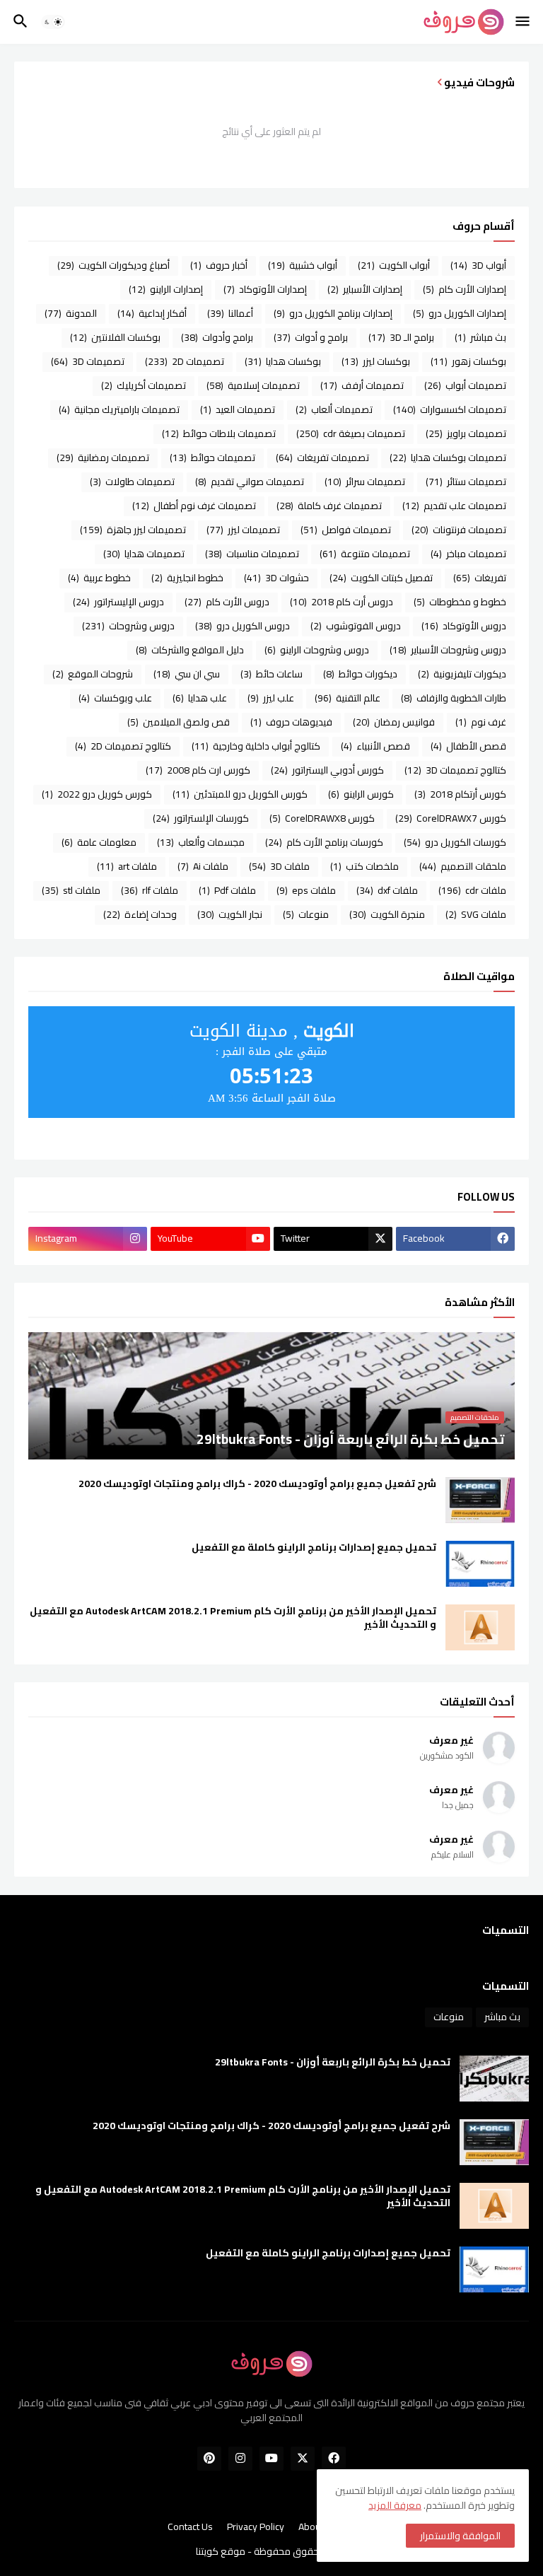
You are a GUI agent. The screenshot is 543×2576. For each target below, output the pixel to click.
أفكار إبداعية (152, 313)
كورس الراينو (361, 794)
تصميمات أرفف (362, 385)
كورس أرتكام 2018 (460, 794)
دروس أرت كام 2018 (341, 602)
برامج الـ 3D (401, 337)
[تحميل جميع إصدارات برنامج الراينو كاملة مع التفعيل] (480, 1564)
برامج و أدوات (311, 337)
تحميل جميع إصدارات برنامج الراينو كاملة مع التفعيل (314, 1548)
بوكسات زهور (468, 361)
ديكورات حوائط (360, 674)
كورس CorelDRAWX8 (322, 818)
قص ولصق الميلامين (179, 722)
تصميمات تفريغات (322, 457)
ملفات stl (71, 890)
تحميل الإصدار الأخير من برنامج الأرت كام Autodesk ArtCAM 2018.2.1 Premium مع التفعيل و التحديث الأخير (233, 1618)
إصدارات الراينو (166, 289)
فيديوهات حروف (291, 722)
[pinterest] (209, 2459)
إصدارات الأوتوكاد (265, 289)
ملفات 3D (279, 866)
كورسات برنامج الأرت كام (324, 842)
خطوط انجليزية (187, 578)
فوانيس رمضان (394, 722)
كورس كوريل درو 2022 (97, 794)
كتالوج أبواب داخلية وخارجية (256, 746)
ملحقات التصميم (463, 866)
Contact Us (190, 2527)
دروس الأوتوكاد (464, 626)
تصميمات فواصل (346, 530)
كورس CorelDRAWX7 (451, 818)
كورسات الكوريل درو (455, 842)
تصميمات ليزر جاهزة (133, 530)
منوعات (306, 914)
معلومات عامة (99, 842)
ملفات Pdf (227, 890)
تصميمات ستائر (466, 482)
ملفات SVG (476, 914)
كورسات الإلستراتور (201, 818)
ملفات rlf (150, 890)
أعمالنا (230, 313)
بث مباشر (480, 337)
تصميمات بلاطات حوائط (219, 433)
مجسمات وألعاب (201, 842)
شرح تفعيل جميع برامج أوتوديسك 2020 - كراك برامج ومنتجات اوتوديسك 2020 (257, 1484)
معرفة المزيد (395, 2505)
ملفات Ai (203, 866)
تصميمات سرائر (365, 482)
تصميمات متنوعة (365, 554)
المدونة (71, 313)
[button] (524, 22)
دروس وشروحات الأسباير (448, 650)
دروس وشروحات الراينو (317, 650)
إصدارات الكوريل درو (460, 313)
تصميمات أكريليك (144, 385)
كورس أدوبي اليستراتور (327, 770)
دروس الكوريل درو (243, 626)
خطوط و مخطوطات (460, 602)
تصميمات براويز (466, 433)
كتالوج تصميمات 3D (455, 770)
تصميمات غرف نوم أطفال (194, 506)
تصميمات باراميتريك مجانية (119, 409)
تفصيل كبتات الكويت (381, 578)
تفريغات (480, 578)
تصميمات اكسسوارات (450, 409)
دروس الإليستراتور (118, 602)
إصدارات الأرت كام (465, 289)
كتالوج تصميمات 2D (123, 746)
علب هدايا (200, 698)
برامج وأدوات (217, 337)
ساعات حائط (271, 674)
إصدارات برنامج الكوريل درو (333, 313)
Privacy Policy (256, 2527)
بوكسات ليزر (376, 361)
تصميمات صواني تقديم (250, 482)
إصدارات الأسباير (365, 289)
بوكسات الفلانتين (115, 337)
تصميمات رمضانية (103, 457)
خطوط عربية (99, 578)
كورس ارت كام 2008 (198, 770)
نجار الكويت (230, 914)
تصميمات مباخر (468, 554)
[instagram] (240, 2459)
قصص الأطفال (468, 746)
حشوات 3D (276, 578)
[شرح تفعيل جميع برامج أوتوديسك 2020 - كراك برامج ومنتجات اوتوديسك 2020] (480, 1500)
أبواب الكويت (394, 265)
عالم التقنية (348, 698)
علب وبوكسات (115, 698)
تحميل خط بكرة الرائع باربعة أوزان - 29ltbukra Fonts (333, 2062)
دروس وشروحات (128, 626)
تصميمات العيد (238, 409)
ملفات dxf (387, 890)
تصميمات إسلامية (253, 385)
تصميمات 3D (88, 361)
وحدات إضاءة (140, 914)
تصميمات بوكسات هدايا (448, 457)
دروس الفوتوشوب (356, 626)
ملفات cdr (472, 890)
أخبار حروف (219, 265)
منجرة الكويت (387, 914)
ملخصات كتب (364, 866)
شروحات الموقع (93, 674)
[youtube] (271, 2459)
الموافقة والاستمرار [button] (460, 2536)
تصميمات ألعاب (334, 409)
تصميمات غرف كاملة (329, 506)
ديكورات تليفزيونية (462, 674)
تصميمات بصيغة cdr (351, 433)
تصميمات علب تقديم (454, 506)
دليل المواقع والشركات (190, 650)
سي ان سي (187, 674)
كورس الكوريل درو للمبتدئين (240, 794)
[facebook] (334, 2459)
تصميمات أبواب (465, 385)
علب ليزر (271, 698)
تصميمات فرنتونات (459, 530)
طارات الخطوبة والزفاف (454, 698)
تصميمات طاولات (132, 482)
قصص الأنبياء (375, 746)
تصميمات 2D (185, 361)
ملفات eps (306, 890)
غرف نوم (481, 722)
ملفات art (127, 866)
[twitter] (303, 2459)
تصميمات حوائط (212, 457)
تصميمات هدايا (144, 554)
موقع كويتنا (221, 2551)
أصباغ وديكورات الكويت (113, 265)
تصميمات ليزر (243, 530)
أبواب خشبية (303, 265)
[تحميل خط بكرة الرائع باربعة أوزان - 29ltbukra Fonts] (494, 2079)
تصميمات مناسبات (252, 554)
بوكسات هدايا (283, 361)
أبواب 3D (478, 265)
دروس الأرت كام (227, 602)
